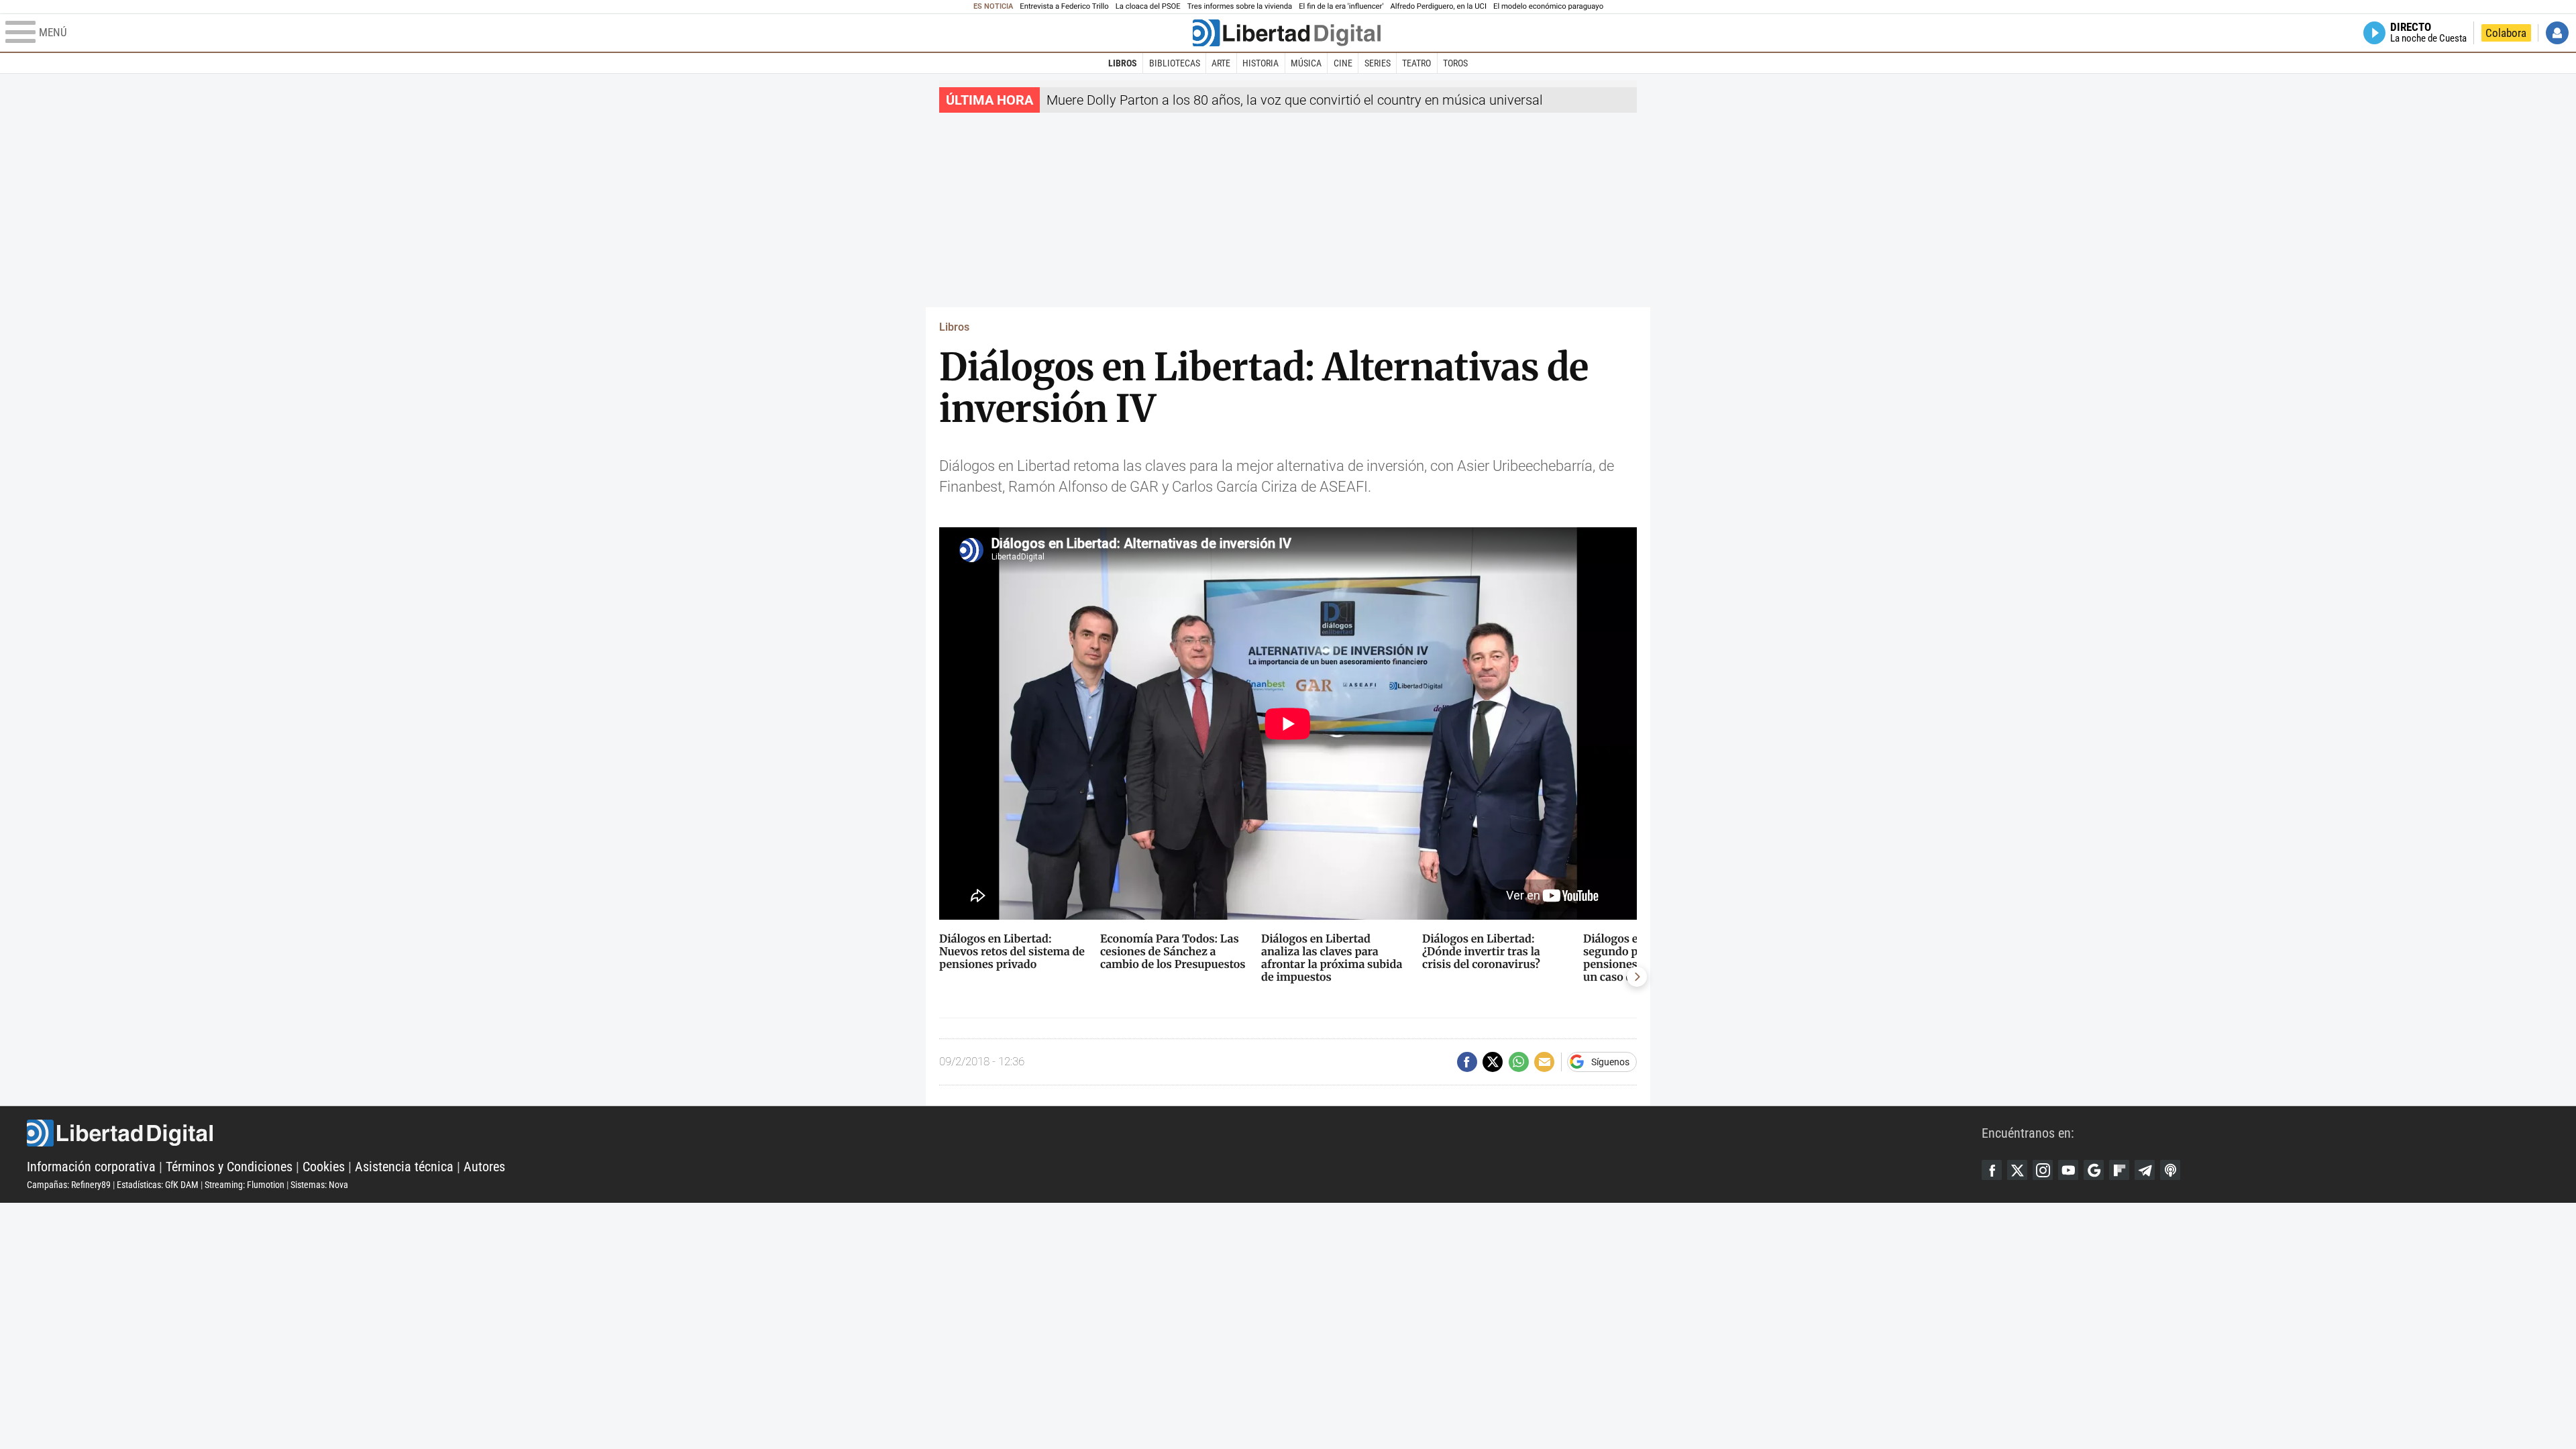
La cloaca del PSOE (1148, 6)
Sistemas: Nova (319, 1185)
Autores (484, 1167)
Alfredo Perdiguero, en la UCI (1439, 6)
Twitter (2017, 1170)
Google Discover (2094, 1170)
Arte (1221, 63)
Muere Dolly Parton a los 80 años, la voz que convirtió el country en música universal (1295, 100)
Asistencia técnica (404, 1167)
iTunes (2170, 1170)
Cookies (324, 1167)
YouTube (2068, 1170)
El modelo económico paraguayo (1548, 6)
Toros (1455, 63)
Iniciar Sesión (2557, 33)
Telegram (2145, 1170)
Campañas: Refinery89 (69, 1185)
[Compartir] (1467, 1062)
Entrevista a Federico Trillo (1064, 6)
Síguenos (1610, 1062)
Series (1378, 63)
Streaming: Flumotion (245, 1185)
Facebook (1992, 1170)
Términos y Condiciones (229, 1167)
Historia (1260, 63)
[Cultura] (1287, 33)
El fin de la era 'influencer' (1341, 6)
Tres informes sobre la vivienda (1240, 6)
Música (1306, 63)
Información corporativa (91, 1167)
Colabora (2506, 33)
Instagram (2043, 1170)
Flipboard (2119, 1170)
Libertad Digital (1004, 1133)
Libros (1123, 63)
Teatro (1416, 63)
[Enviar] (1519, 1062)
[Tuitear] (1493, 1062)
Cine (1343, 63)
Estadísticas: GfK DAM (158, 1185)
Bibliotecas (1175, 63)
